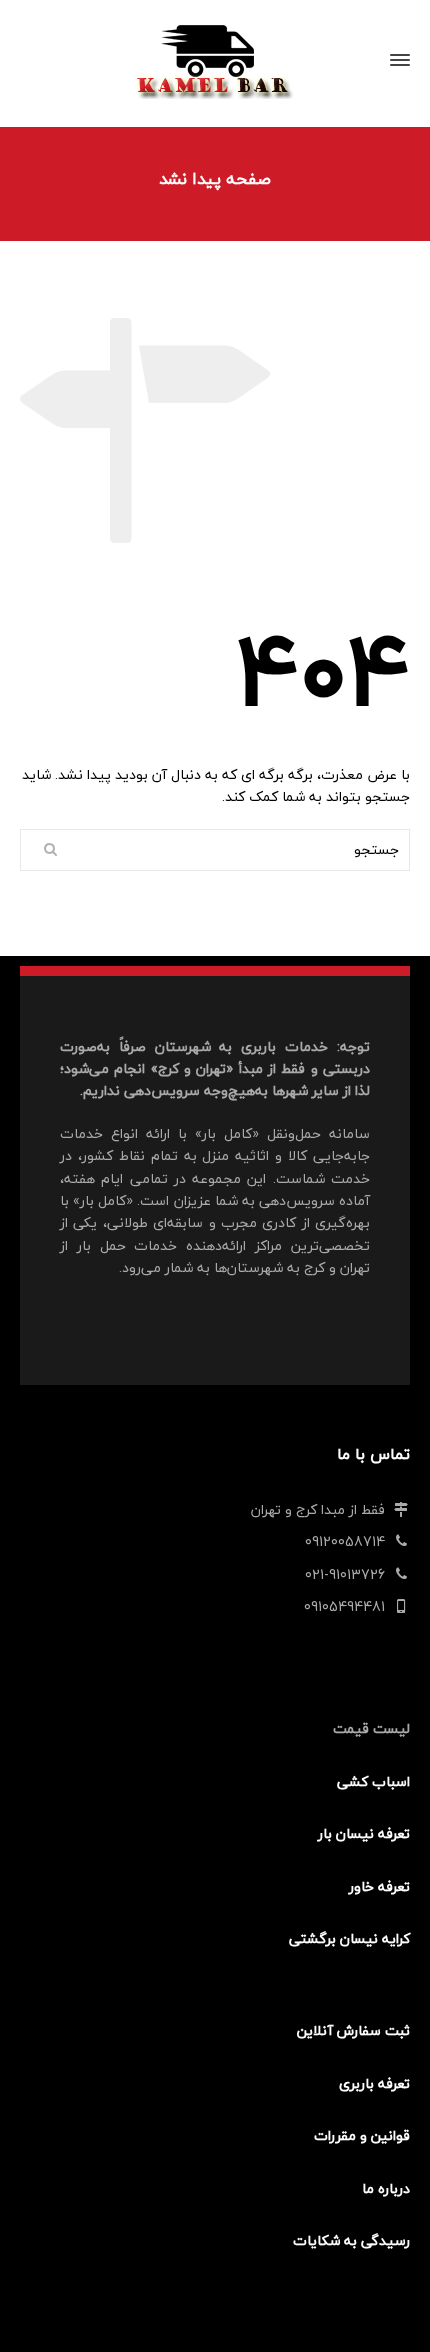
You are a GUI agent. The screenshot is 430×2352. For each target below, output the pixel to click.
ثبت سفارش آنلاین (353, 2030)
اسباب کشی (373, 1781)
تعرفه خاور (379, 1886)
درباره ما (386, 2188)
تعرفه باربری (374, 2083)
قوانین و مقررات (362, 2135)
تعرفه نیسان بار (364, 1833)
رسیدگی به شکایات (351, 2240)
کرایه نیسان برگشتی (349, 1938)
